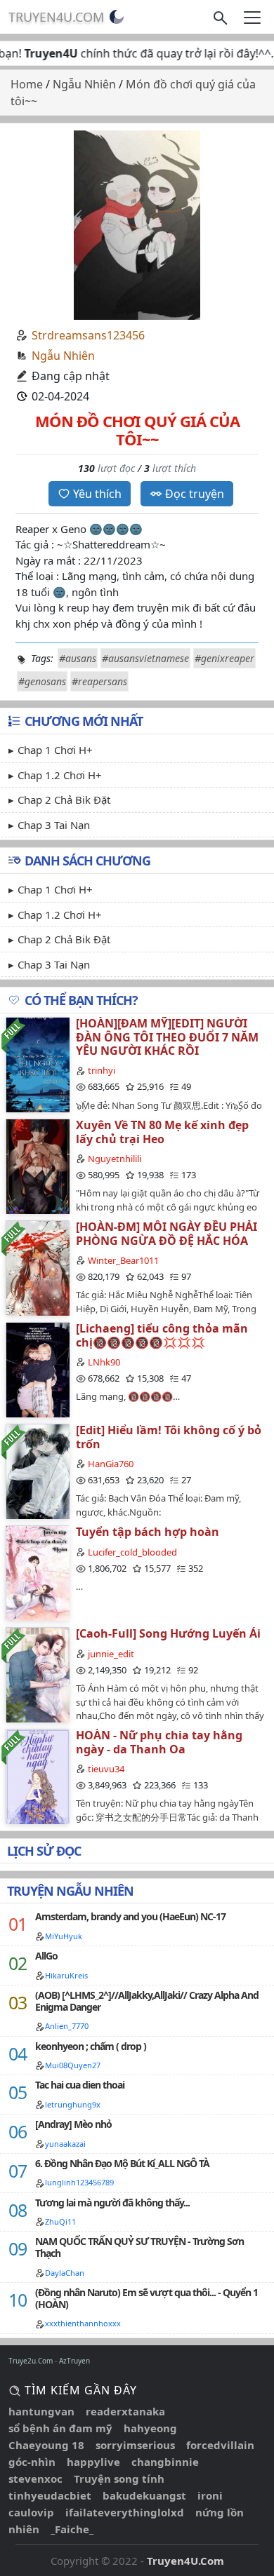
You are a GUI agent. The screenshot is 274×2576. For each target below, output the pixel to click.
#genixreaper (224, 658)
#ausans (78, 658)
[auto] (117, 17)
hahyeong (150, 2428)
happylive (93, 2462)
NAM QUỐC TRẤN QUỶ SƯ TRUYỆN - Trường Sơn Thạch (139, 2247)
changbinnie (165, 2462)
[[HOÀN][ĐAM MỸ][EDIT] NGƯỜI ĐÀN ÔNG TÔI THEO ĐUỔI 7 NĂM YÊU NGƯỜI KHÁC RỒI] (37, 1064)
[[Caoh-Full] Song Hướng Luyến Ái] (37, 1674)
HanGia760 (111, 1464)
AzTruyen (74, 2361)
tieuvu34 (106, 1769)
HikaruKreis (66, 1975)
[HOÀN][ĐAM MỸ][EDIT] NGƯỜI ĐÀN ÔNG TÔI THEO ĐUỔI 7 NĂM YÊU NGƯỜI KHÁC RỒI (167, 1037)
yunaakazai (65, 2144)
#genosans (42, 681)
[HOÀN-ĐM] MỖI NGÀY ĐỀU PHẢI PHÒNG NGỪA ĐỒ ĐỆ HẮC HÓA (167, 1233)
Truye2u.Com (31, 2361)
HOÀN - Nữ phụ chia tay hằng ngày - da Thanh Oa (159, 1742)
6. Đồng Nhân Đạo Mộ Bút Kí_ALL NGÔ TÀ (122, 2163)
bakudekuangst (144, 2495)
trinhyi (102, 1070)
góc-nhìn (32, 2462)
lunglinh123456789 (79, 2182)
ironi (210, 2495)
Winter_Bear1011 (123, 1260)
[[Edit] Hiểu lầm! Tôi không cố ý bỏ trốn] (37, 1471)
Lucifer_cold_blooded (132, 1552)
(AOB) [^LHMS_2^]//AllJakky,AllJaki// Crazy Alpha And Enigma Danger (147, 2001)
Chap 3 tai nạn (54, 825)
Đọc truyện (195, 494)
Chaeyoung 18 (46, 2445)
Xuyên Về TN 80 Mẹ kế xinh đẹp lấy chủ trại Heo (162, 1132)
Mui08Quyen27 (73, 2065)
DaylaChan (65, 2273)
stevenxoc (35, 2479)
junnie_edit (111, 1654)
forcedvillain (220, 2445)
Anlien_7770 (67, 2026)
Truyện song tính (119, 2479)
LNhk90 (104, 1362)
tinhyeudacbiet (50, 2495)
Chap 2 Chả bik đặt (64, 800)
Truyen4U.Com (56, 17)
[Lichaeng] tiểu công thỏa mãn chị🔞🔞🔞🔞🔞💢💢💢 (162, 1335)
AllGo (46, 1956)
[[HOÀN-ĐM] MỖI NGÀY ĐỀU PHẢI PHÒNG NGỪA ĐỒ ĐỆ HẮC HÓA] (37, 1268)
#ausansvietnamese (145, 658)
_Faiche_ (72, 2529)
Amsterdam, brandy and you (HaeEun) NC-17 (130, 1916)
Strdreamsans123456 (88, 335)
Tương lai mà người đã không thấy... (112, 2203)
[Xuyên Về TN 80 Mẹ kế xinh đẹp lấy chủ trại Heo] (37, 1166)
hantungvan (41, 2411)
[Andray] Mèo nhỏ (73, 2124)
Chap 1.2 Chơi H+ (60, 775)
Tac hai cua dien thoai (80, 2085)
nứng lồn (220, 2512)
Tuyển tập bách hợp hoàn (148, 1532)
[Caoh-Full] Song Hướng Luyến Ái (168, 1633)
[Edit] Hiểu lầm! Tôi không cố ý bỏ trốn (169, 1437)
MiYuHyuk (64, 1936)
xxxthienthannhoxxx (83, 2323)
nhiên (24, 2529)
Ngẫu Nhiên (63, 356)
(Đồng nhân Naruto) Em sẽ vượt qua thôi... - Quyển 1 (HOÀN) (146, 2298)
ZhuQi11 (60, 2221)
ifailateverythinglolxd (125, 2512)
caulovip (31, 2512)
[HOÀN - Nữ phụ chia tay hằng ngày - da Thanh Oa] (37, 1776)
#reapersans (99, 681)
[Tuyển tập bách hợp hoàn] (37, 1573)
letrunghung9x (73, 2104)
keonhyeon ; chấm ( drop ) (91, 2046)
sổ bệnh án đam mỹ (60, 2428)
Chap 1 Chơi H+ (55, 750)
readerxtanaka (125, 2411)
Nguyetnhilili (115, 1159)
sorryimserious (135, 2445)
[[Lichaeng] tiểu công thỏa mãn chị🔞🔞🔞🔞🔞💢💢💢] (37, 1369)
